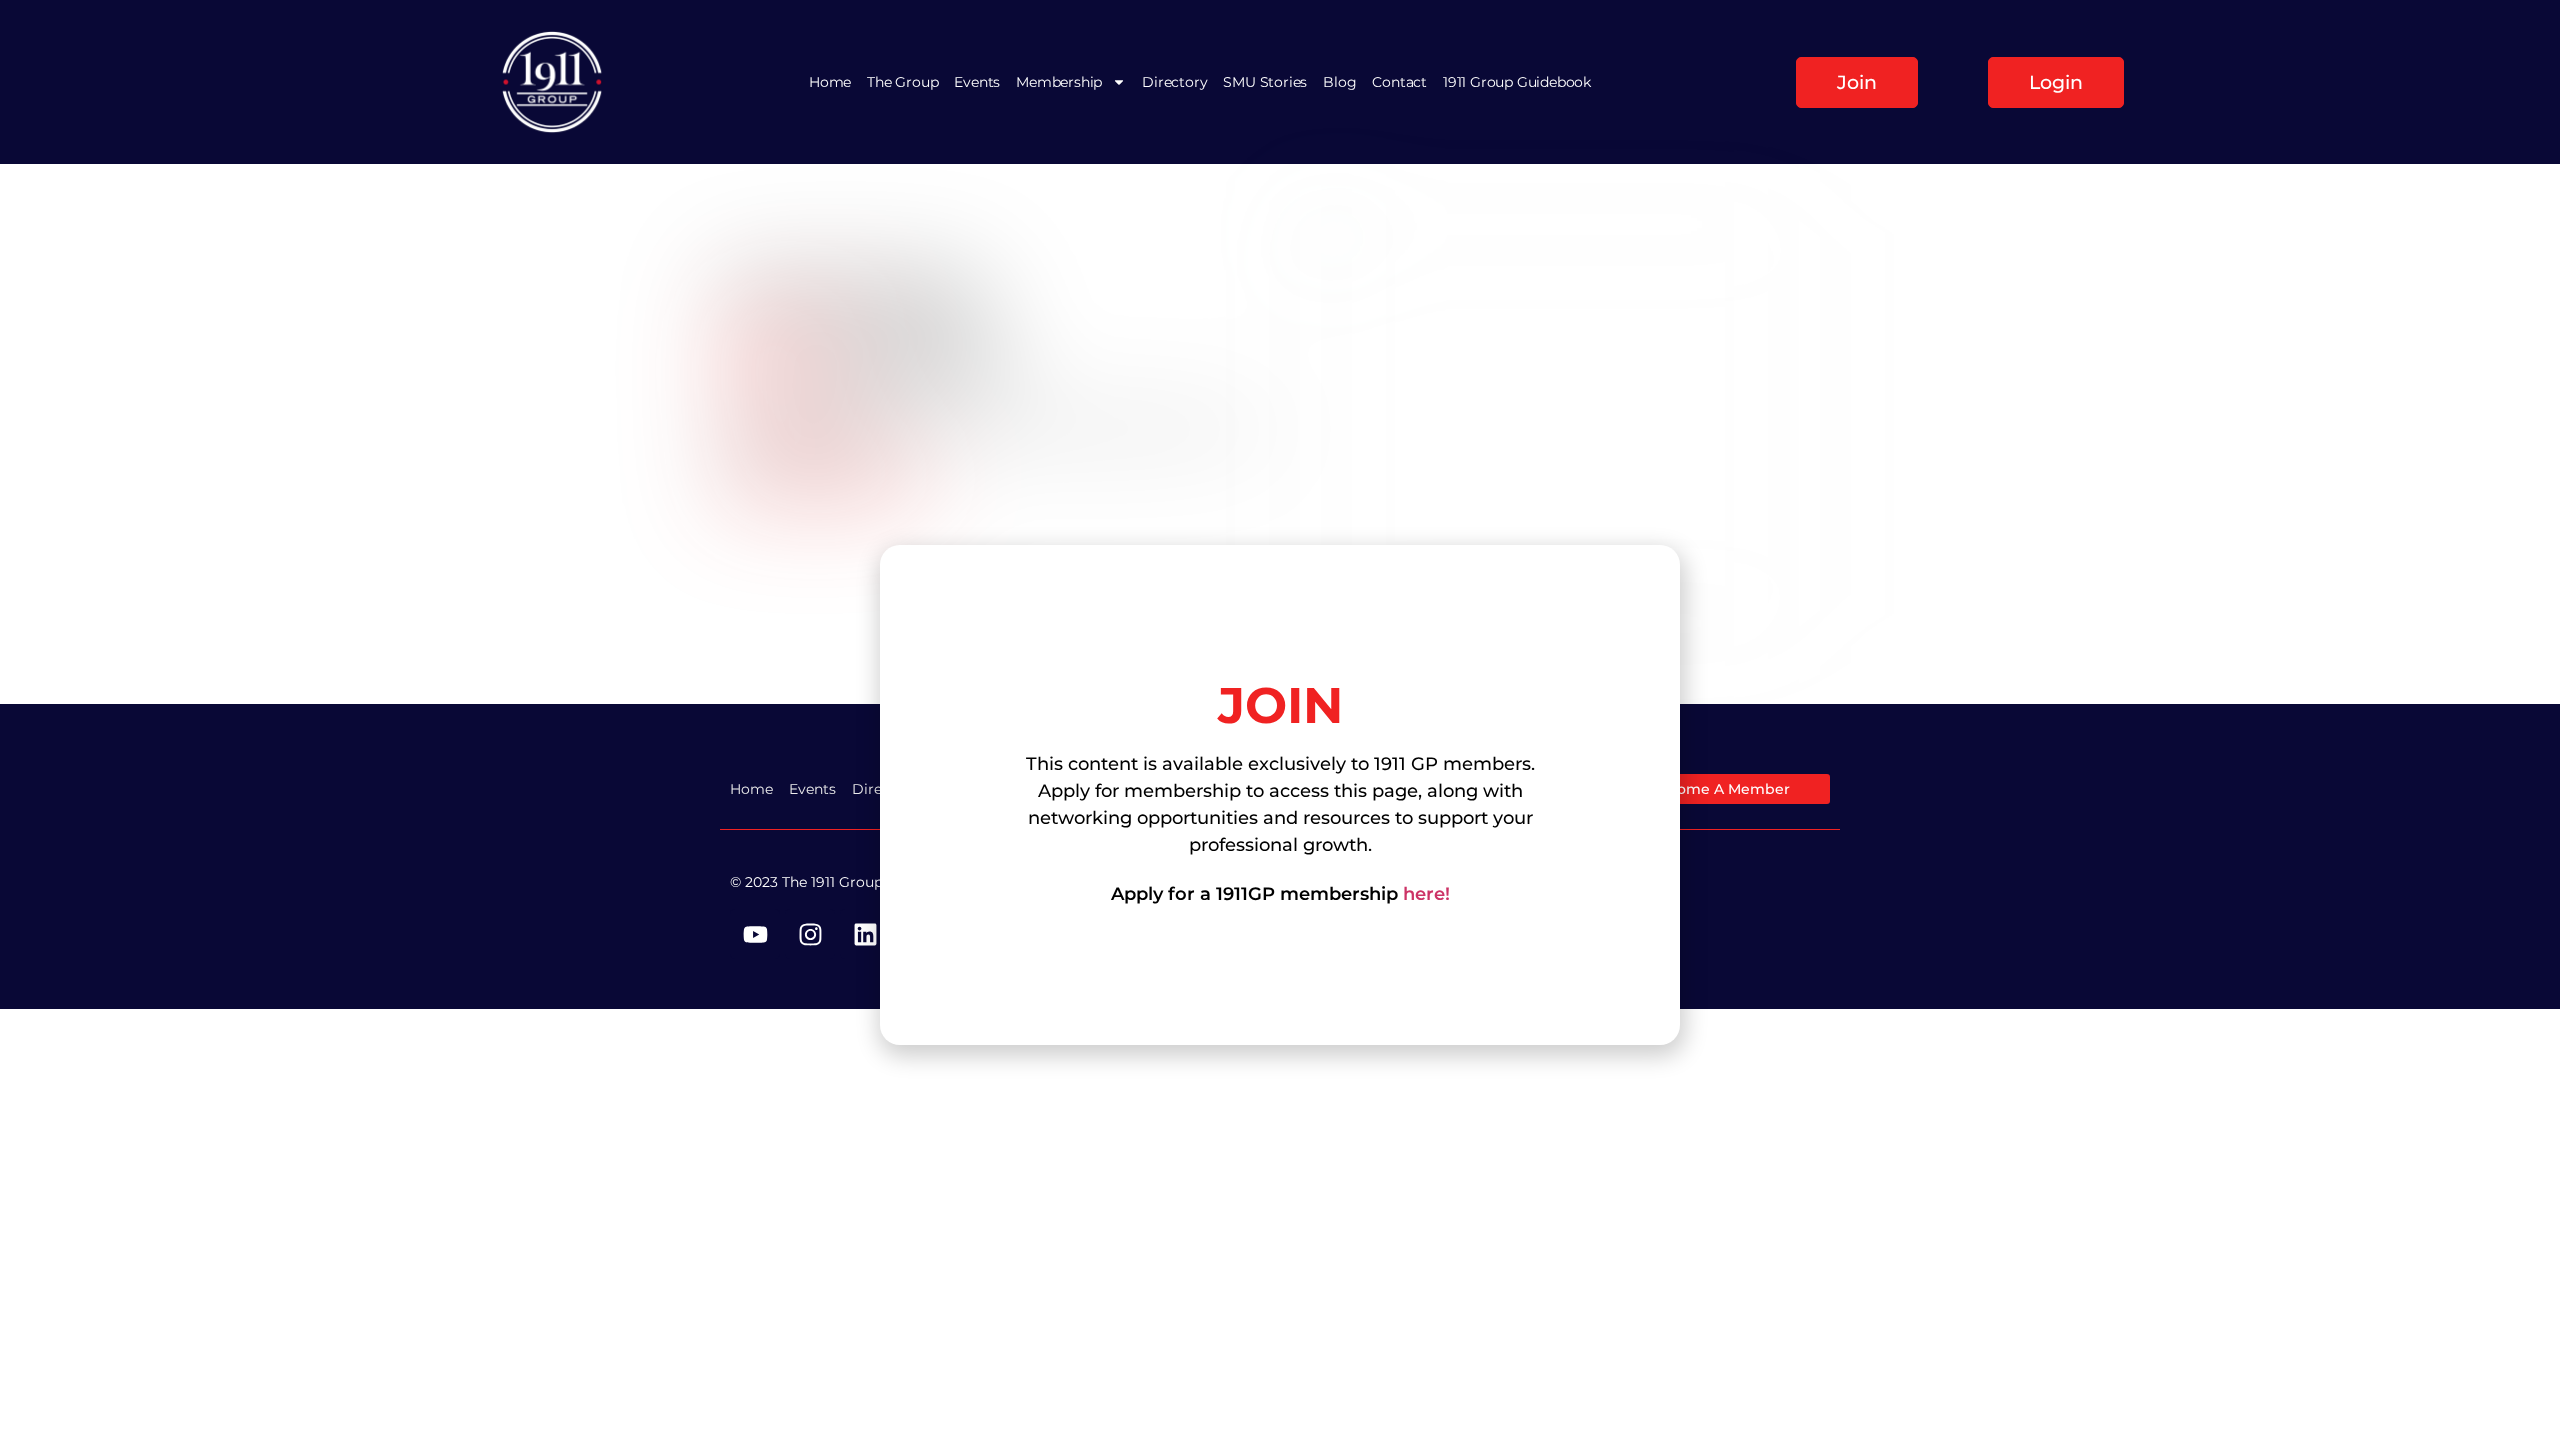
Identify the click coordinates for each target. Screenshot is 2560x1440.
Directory (1174, 82)
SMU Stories (1265, 82)
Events (977, 82)
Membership (1059, 82)
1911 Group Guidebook (1517, 82)
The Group (902, 82)
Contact (1399, 82)
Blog (1339, 82)
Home (830, 82)
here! (1426, 894)
